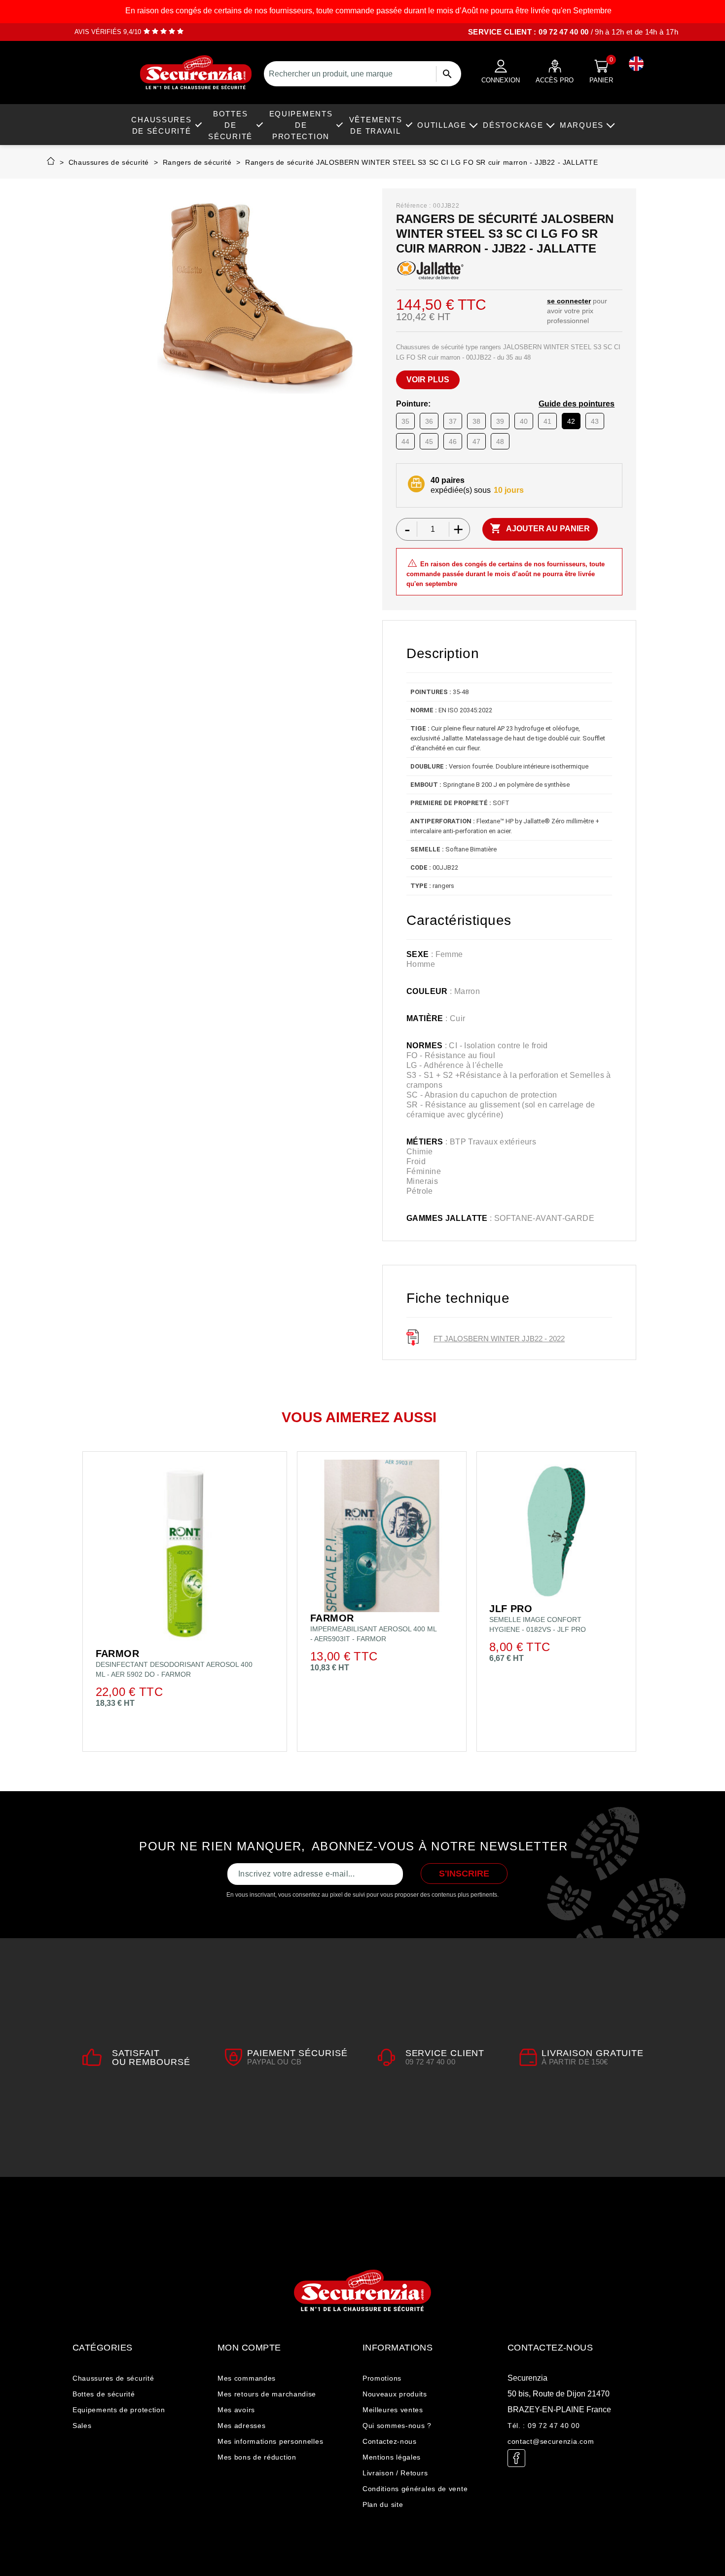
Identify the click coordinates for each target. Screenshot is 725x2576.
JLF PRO (511, 1609)
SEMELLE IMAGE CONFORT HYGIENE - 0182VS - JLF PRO (538, 1624)
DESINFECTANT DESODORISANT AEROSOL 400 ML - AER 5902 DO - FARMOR (174, 1669)
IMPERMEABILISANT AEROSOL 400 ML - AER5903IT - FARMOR (373, 1634)
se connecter (569, 301)
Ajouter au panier (540, 528)
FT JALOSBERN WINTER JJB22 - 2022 (499, 1339)
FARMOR (117, 1654)
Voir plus (428, 380)
